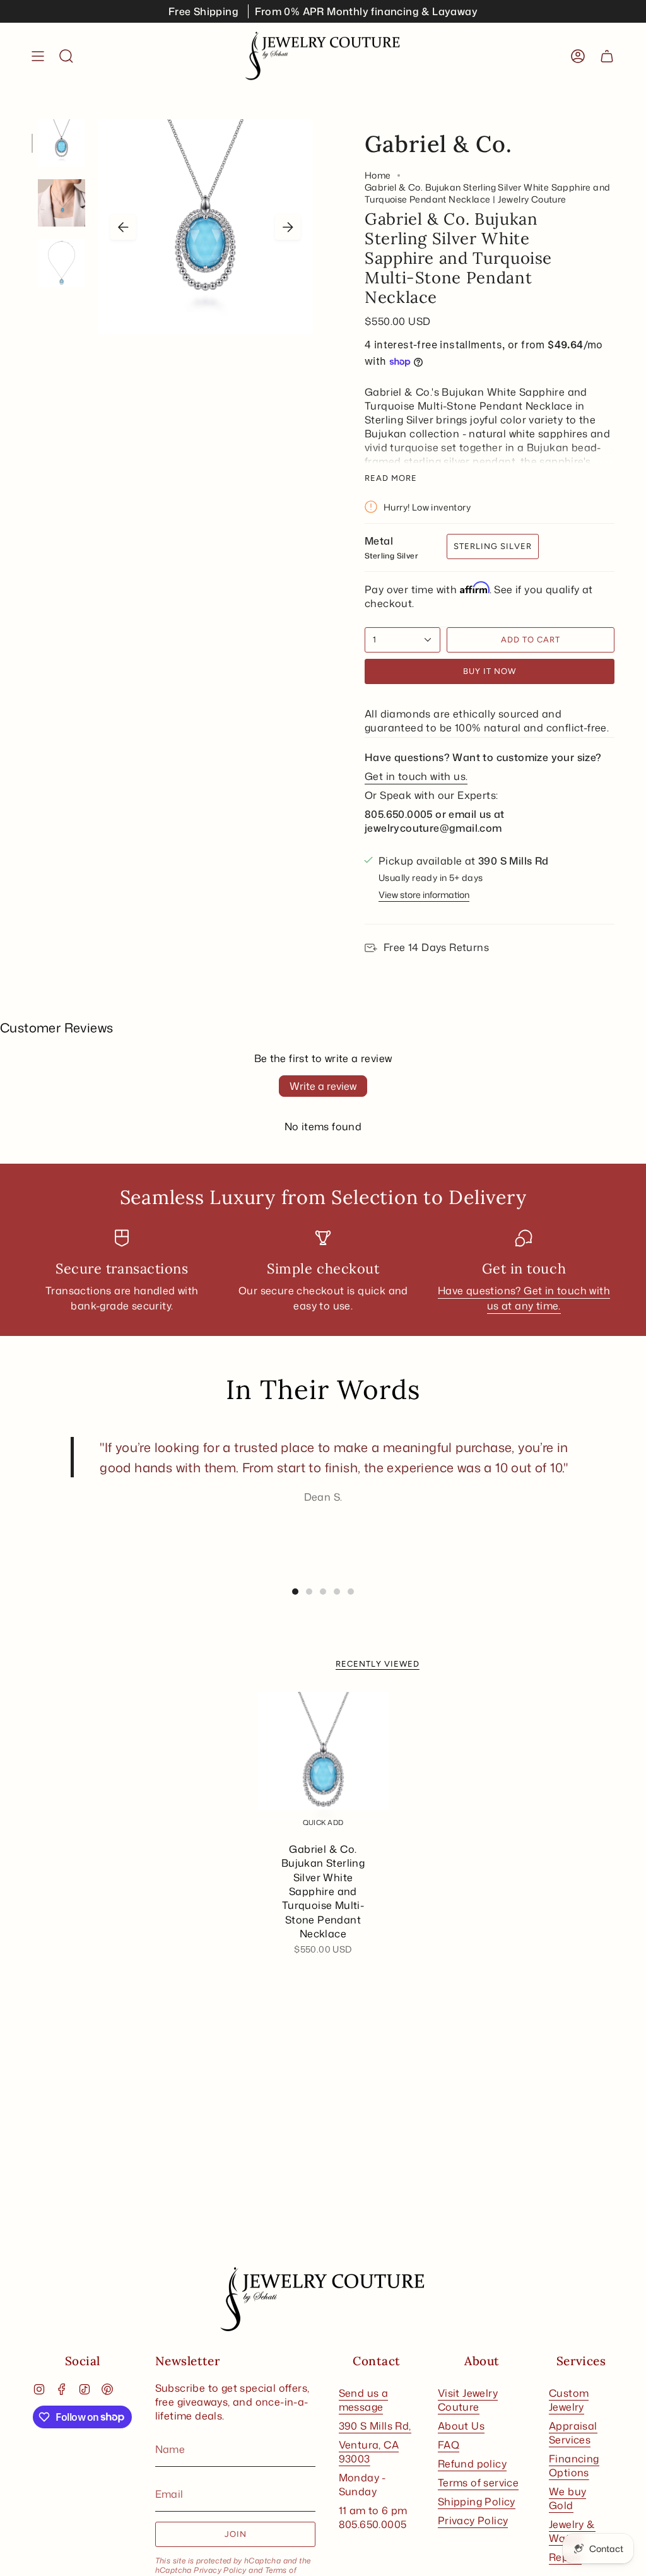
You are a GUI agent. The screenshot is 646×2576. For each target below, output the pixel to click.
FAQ (449, 2445)
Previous (123, 227)
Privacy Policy (220, 2570)
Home (378, 175)
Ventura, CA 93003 (369, 2452)
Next (288, 227)
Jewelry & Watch (572, 2531)
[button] (66, 56)
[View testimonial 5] (351, 1592)
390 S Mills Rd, (375, 2426)
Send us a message (364, 2400)
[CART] (607, 56)
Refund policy (472, 2464)
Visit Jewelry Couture (468, 2400)
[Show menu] (38, 56)
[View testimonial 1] (295, 1592)
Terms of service (478, 2483)
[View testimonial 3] (323, 1592)
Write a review (323, 1086)
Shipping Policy (477, 2502)
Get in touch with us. (416, 776)
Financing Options (574, 2466)
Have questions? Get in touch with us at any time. (524, 1299)
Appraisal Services (573, 2433)
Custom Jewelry (569, 2400)
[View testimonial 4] (337, 1592)
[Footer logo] (323, 2300)
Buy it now (490, 671)
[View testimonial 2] (309, 1592)
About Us (461, 2426)
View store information (424, 895)
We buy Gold (567, 2498)
